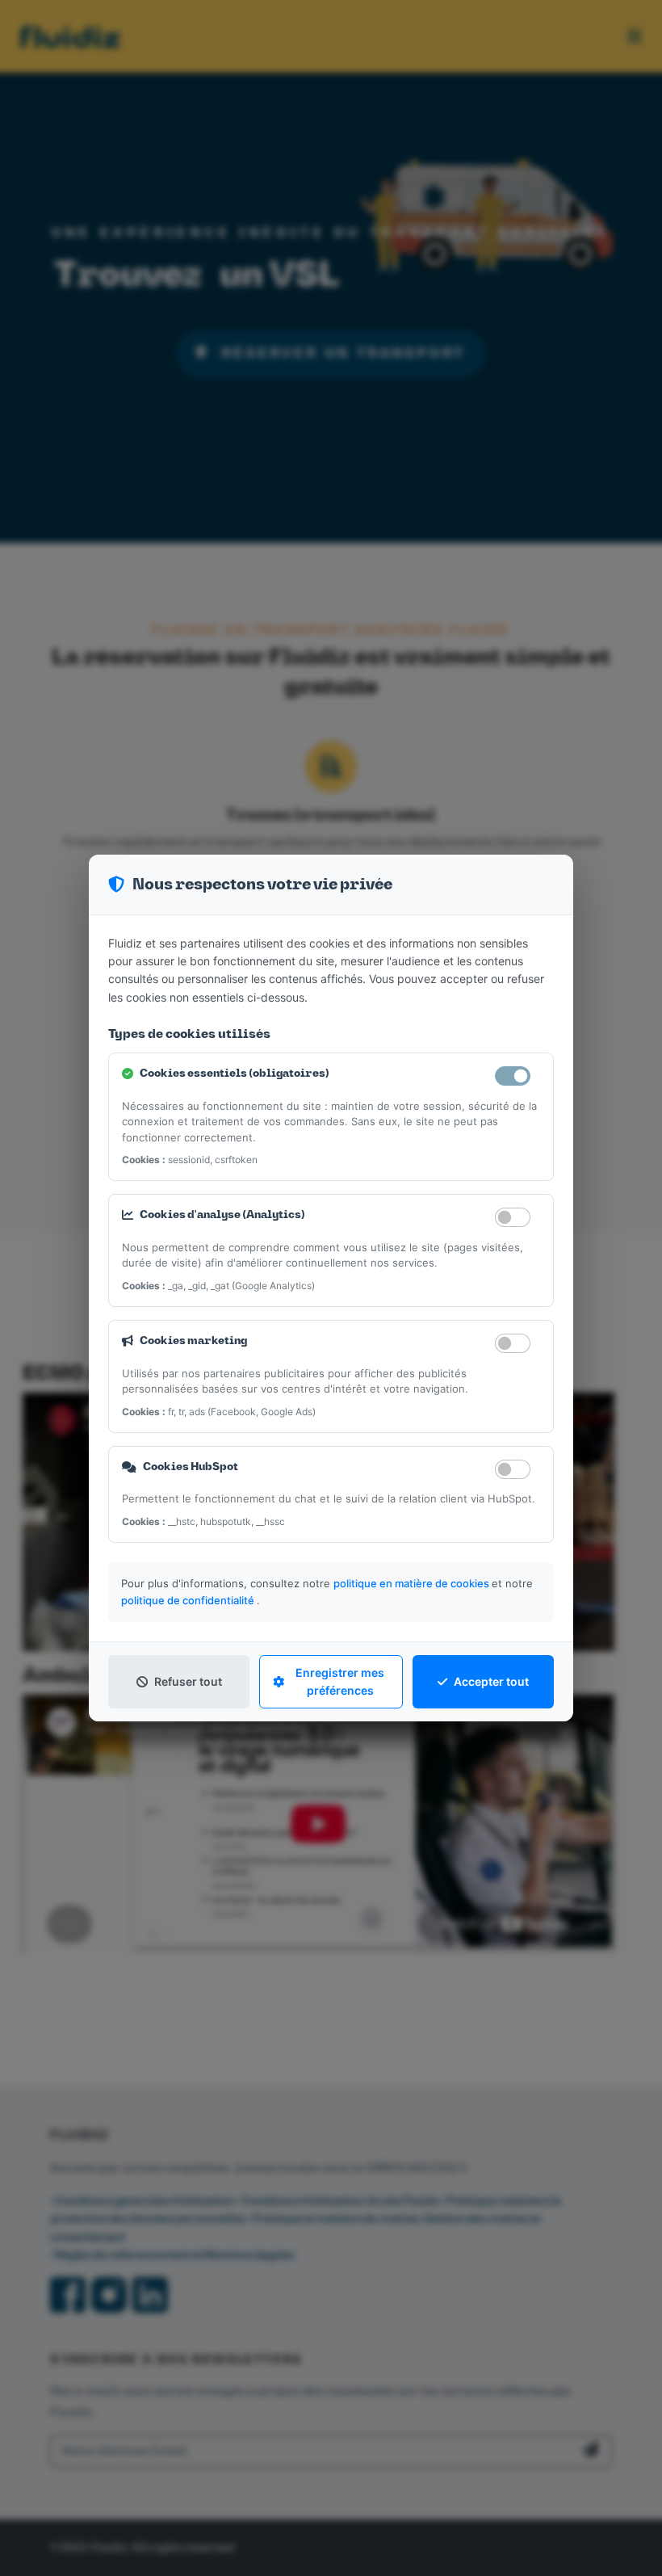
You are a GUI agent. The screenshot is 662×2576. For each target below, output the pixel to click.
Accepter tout (491, 1681)
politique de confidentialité (189, 1600)
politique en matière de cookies (413, 1583)
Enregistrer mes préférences (340, 1681)
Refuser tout (188, 1681)
